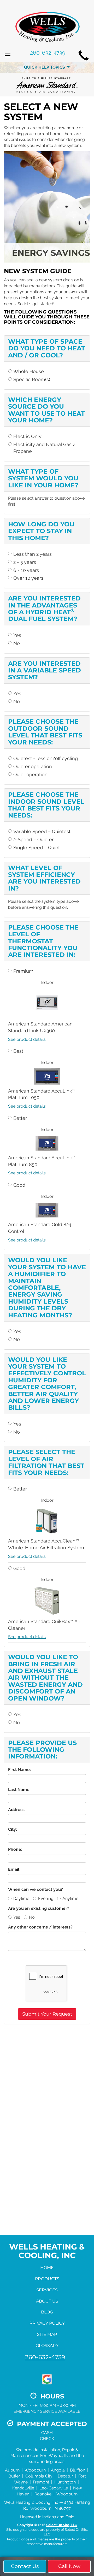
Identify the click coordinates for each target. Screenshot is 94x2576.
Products (47, 2279)
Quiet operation (30, 774)
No (17, 643)
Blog (47, 2312)
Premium (23, 971)
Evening (46, 1898)
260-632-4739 (45, 2357)
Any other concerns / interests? (40, 1927)
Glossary (47, 2346)
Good (19, 1185)
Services (47, 2290)
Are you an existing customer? (39, 1908)
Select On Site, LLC (62, 2525)
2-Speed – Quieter (33, 839)
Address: (17, 1810)
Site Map (47, 2334)
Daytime (21, 1898)
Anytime (70, 1898)
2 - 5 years (25, 562)
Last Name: (19, 1790)
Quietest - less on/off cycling (46, 758)
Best (18, 1051)
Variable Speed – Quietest (42, 831)
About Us (47, 2301)
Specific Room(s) (32, 379)
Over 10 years (28, 578)
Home (47, 2268)
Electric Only (27, 436)
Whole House (29, 371)
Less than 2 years (33, 554)
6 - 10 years (26, 570)
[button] (47, 2014)
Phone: (15, 1849)
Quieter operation (33, 766)
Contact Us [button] (25, 2566)
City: (13, 1829)
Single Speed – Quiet (37, 848)
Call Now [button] (69, 2566)
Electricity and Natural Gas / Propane (45, 448)
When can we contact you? (36, 1889)
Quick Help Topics (45, 67)
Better (20, 1118)
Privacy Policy (47, 2323)
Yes (17, 635)
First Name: (19, 1770)
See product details (27, 1039)
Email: (14, 1869)
